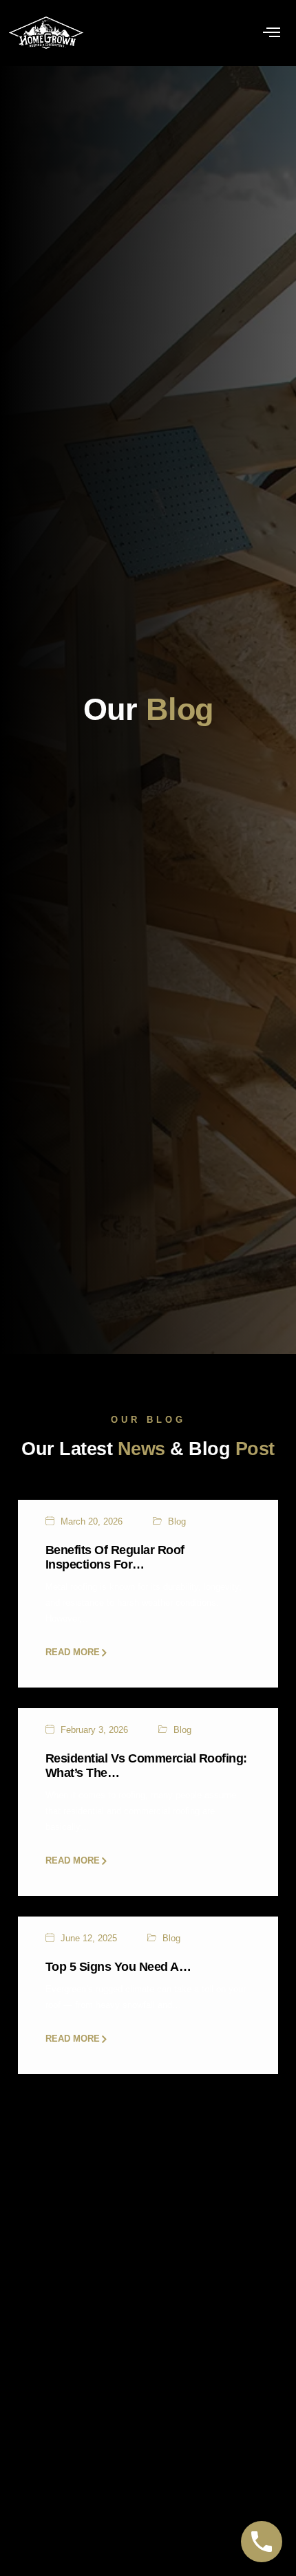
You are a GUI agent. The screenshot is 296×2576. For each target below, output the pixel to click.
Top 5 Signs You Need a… (118, 1967)
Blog (177, 1522)
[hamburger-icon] (272, 33)
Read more (73, 1653)
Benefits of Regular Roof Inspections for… (115, 1557)
